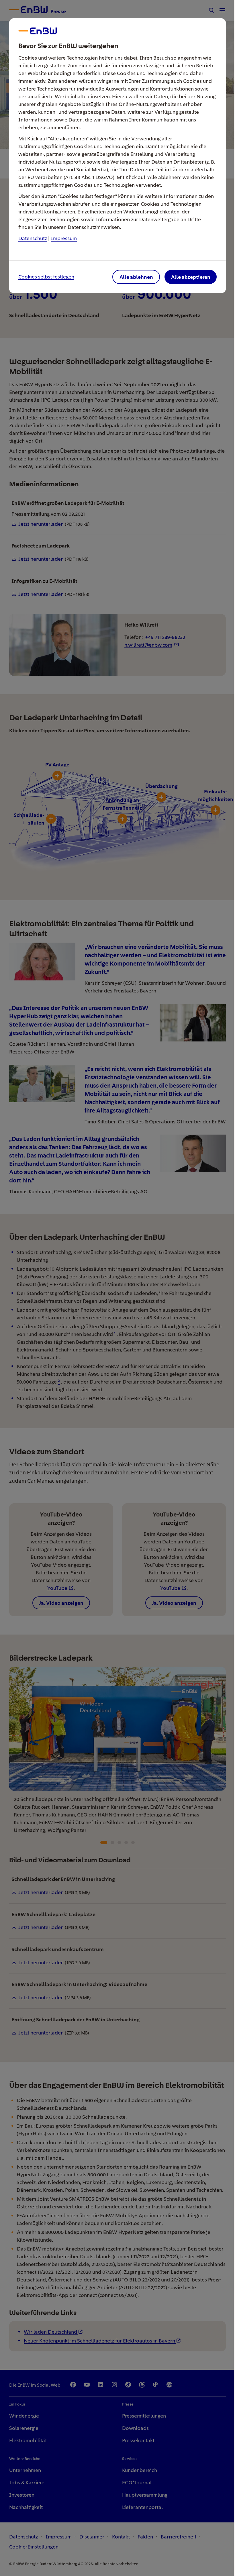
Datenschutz (33, 238)
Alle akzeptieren (191, 277)
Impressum (64, 238)
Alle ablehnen (136, 277)
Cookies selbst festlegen (46, 277)
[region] (117, 1288)
